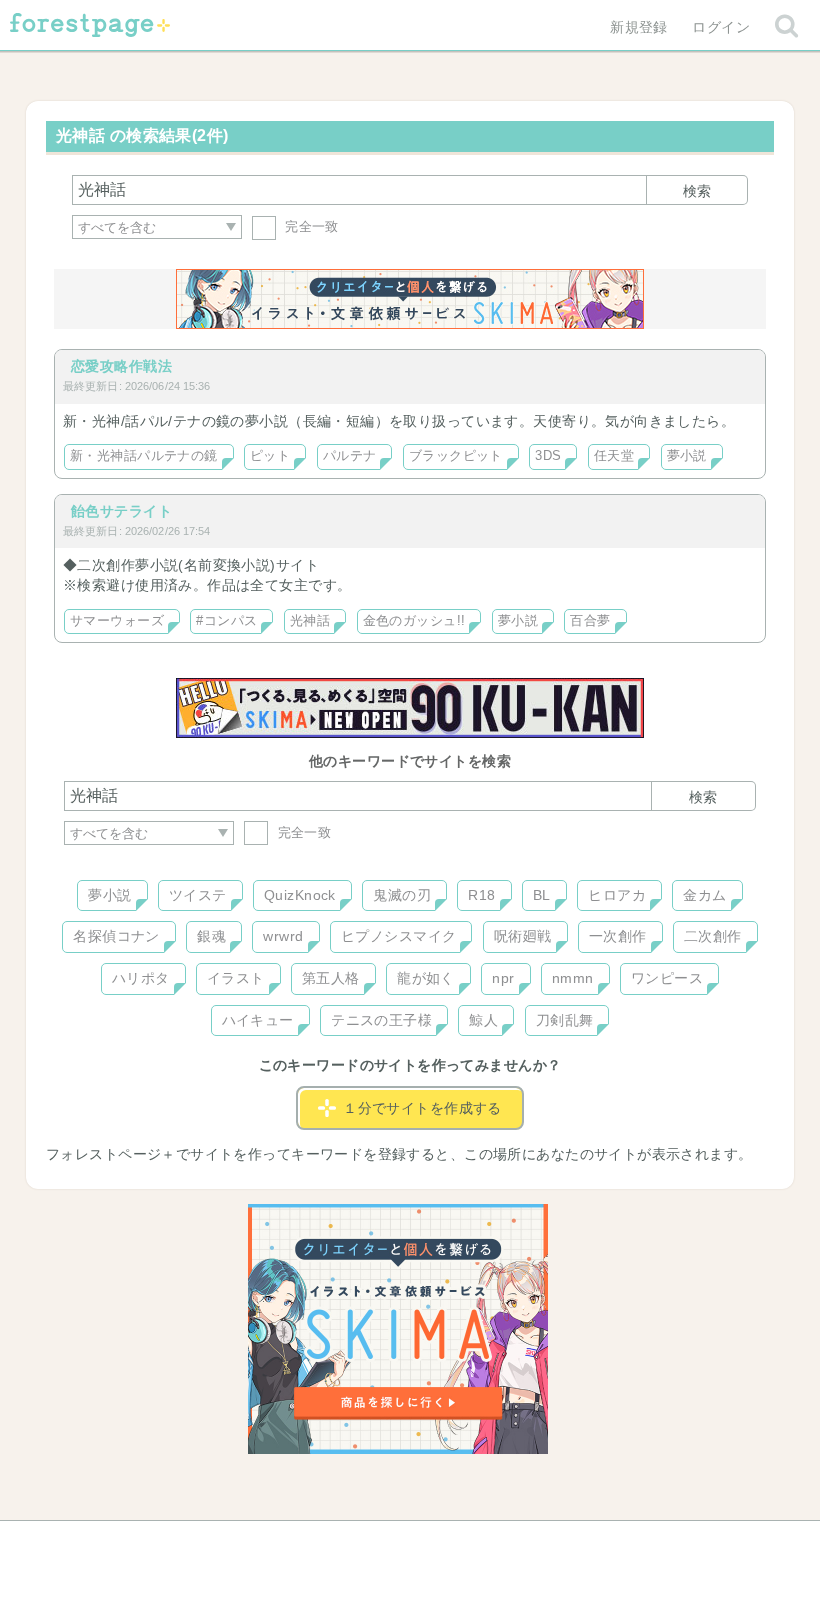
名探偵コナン (116, 936)
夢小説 (687, 456)
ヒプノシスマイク (398, 936)
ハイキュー (258, 1020)
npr (503, 978)
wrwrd (283, 936)
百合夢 (590, 621)
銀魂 (211, 936)
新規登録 (639, 27)
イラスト (236, 978)
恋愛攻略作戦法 (121, 366)
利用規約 (382, 1543)
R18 (481, 895)
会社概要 (487, 1543)
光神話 (310, 621)
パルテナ (350, 456)
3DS (548, 456)
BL (542, 895)
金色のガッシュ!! (414, 621)
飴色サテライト (121, 511)
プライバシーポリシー (626, 1543)
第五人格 (331, 978)
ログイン (721, 27)
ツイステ (198, 895)
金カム (704, 895)
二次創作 (713, 936)
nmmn (573, 978)
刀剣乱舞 (565, 1020)
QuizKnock (300, 895)
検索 (697, 191)
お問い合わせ (265, 1543)
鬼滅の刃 (402, 895)
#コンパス (226, 621)
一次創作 (618, 936)
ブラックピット (456, 456)
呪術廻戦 (523, 936)
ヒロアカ (617, 895)
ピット (270, 456)
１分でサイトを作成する (422, 1108)
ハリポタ (141, 978)
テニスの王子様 (381, 1020)
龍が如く (426, 978)
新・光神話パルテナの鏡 (144, 456)
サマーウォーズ (117, 621)
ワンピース (667, 978)
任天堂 (614, 456)
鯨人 (483, 1020)
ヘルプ (154, 1543)
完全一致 (310, 226)
